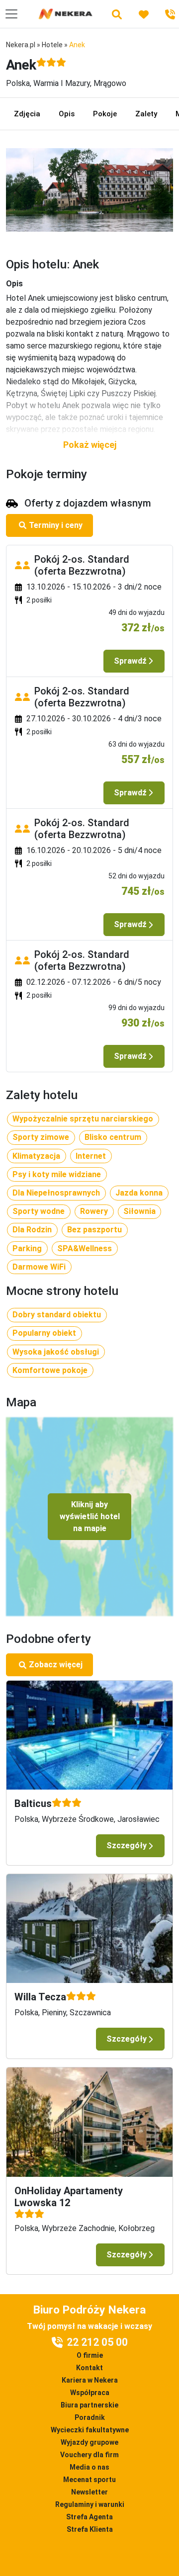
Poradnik (90, 2417)
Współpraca (90, 2393)
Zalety (146, 114)
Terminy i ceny (56, 525)
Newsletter (89, 2492)
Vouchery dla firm (89, 2455)
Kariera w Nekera (90, 2380)
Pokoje (105, 114)
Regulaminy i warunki (90, 2504)
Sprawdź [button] (130, 661)
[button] (89, 445)
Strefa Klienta (90, 2529)
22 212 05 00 (97, 2342)
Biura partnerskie (89, 2405)
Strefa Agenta (89, 2517)
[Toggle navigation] (11, 14)
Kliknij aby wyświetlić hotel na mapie (90, 1516)
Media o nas (89, 2467)
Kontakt (89, 2368)
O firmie (90, 2355)
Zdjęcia (27, 114)
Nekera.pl (21, 45)
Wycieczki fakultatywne (90, 2430)
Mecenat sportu (89, 2480)
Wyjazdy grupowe (89, 2442)
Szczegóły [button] (127, 1846)
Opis (67, 114)
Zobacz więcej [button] (56, 1665)
